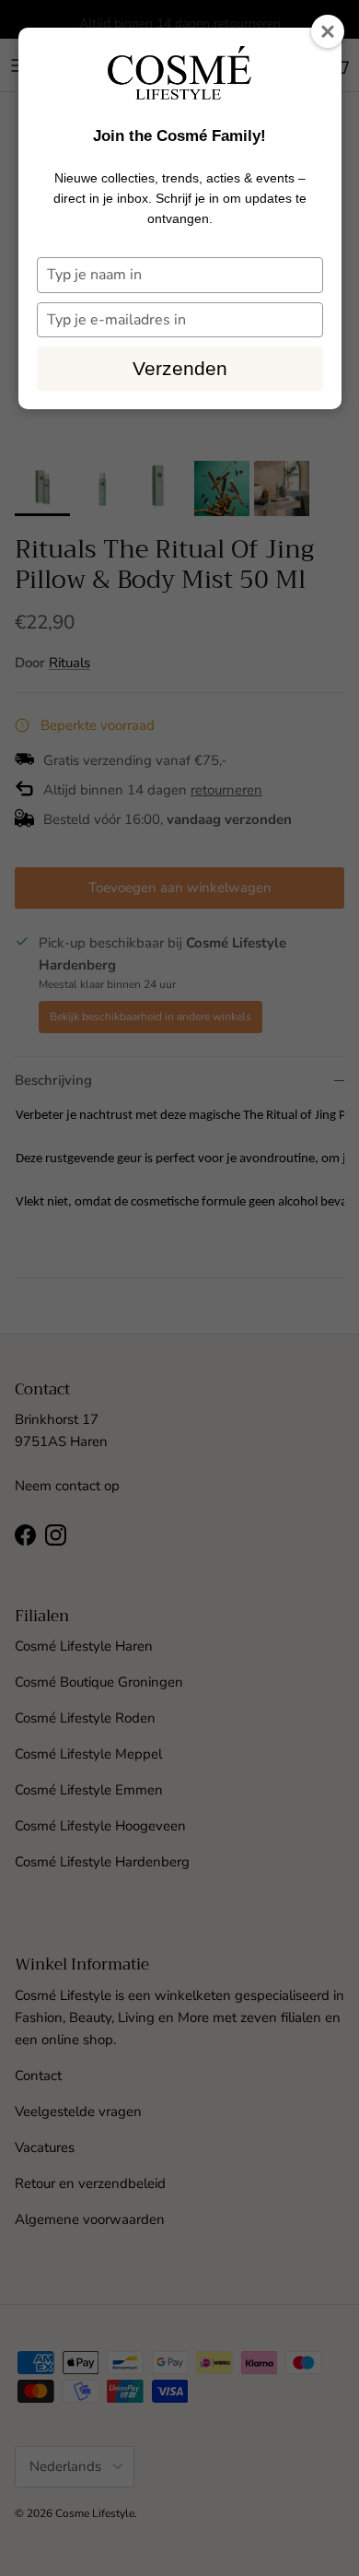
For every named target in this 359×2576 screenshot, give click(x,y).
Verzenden (180, 368)
